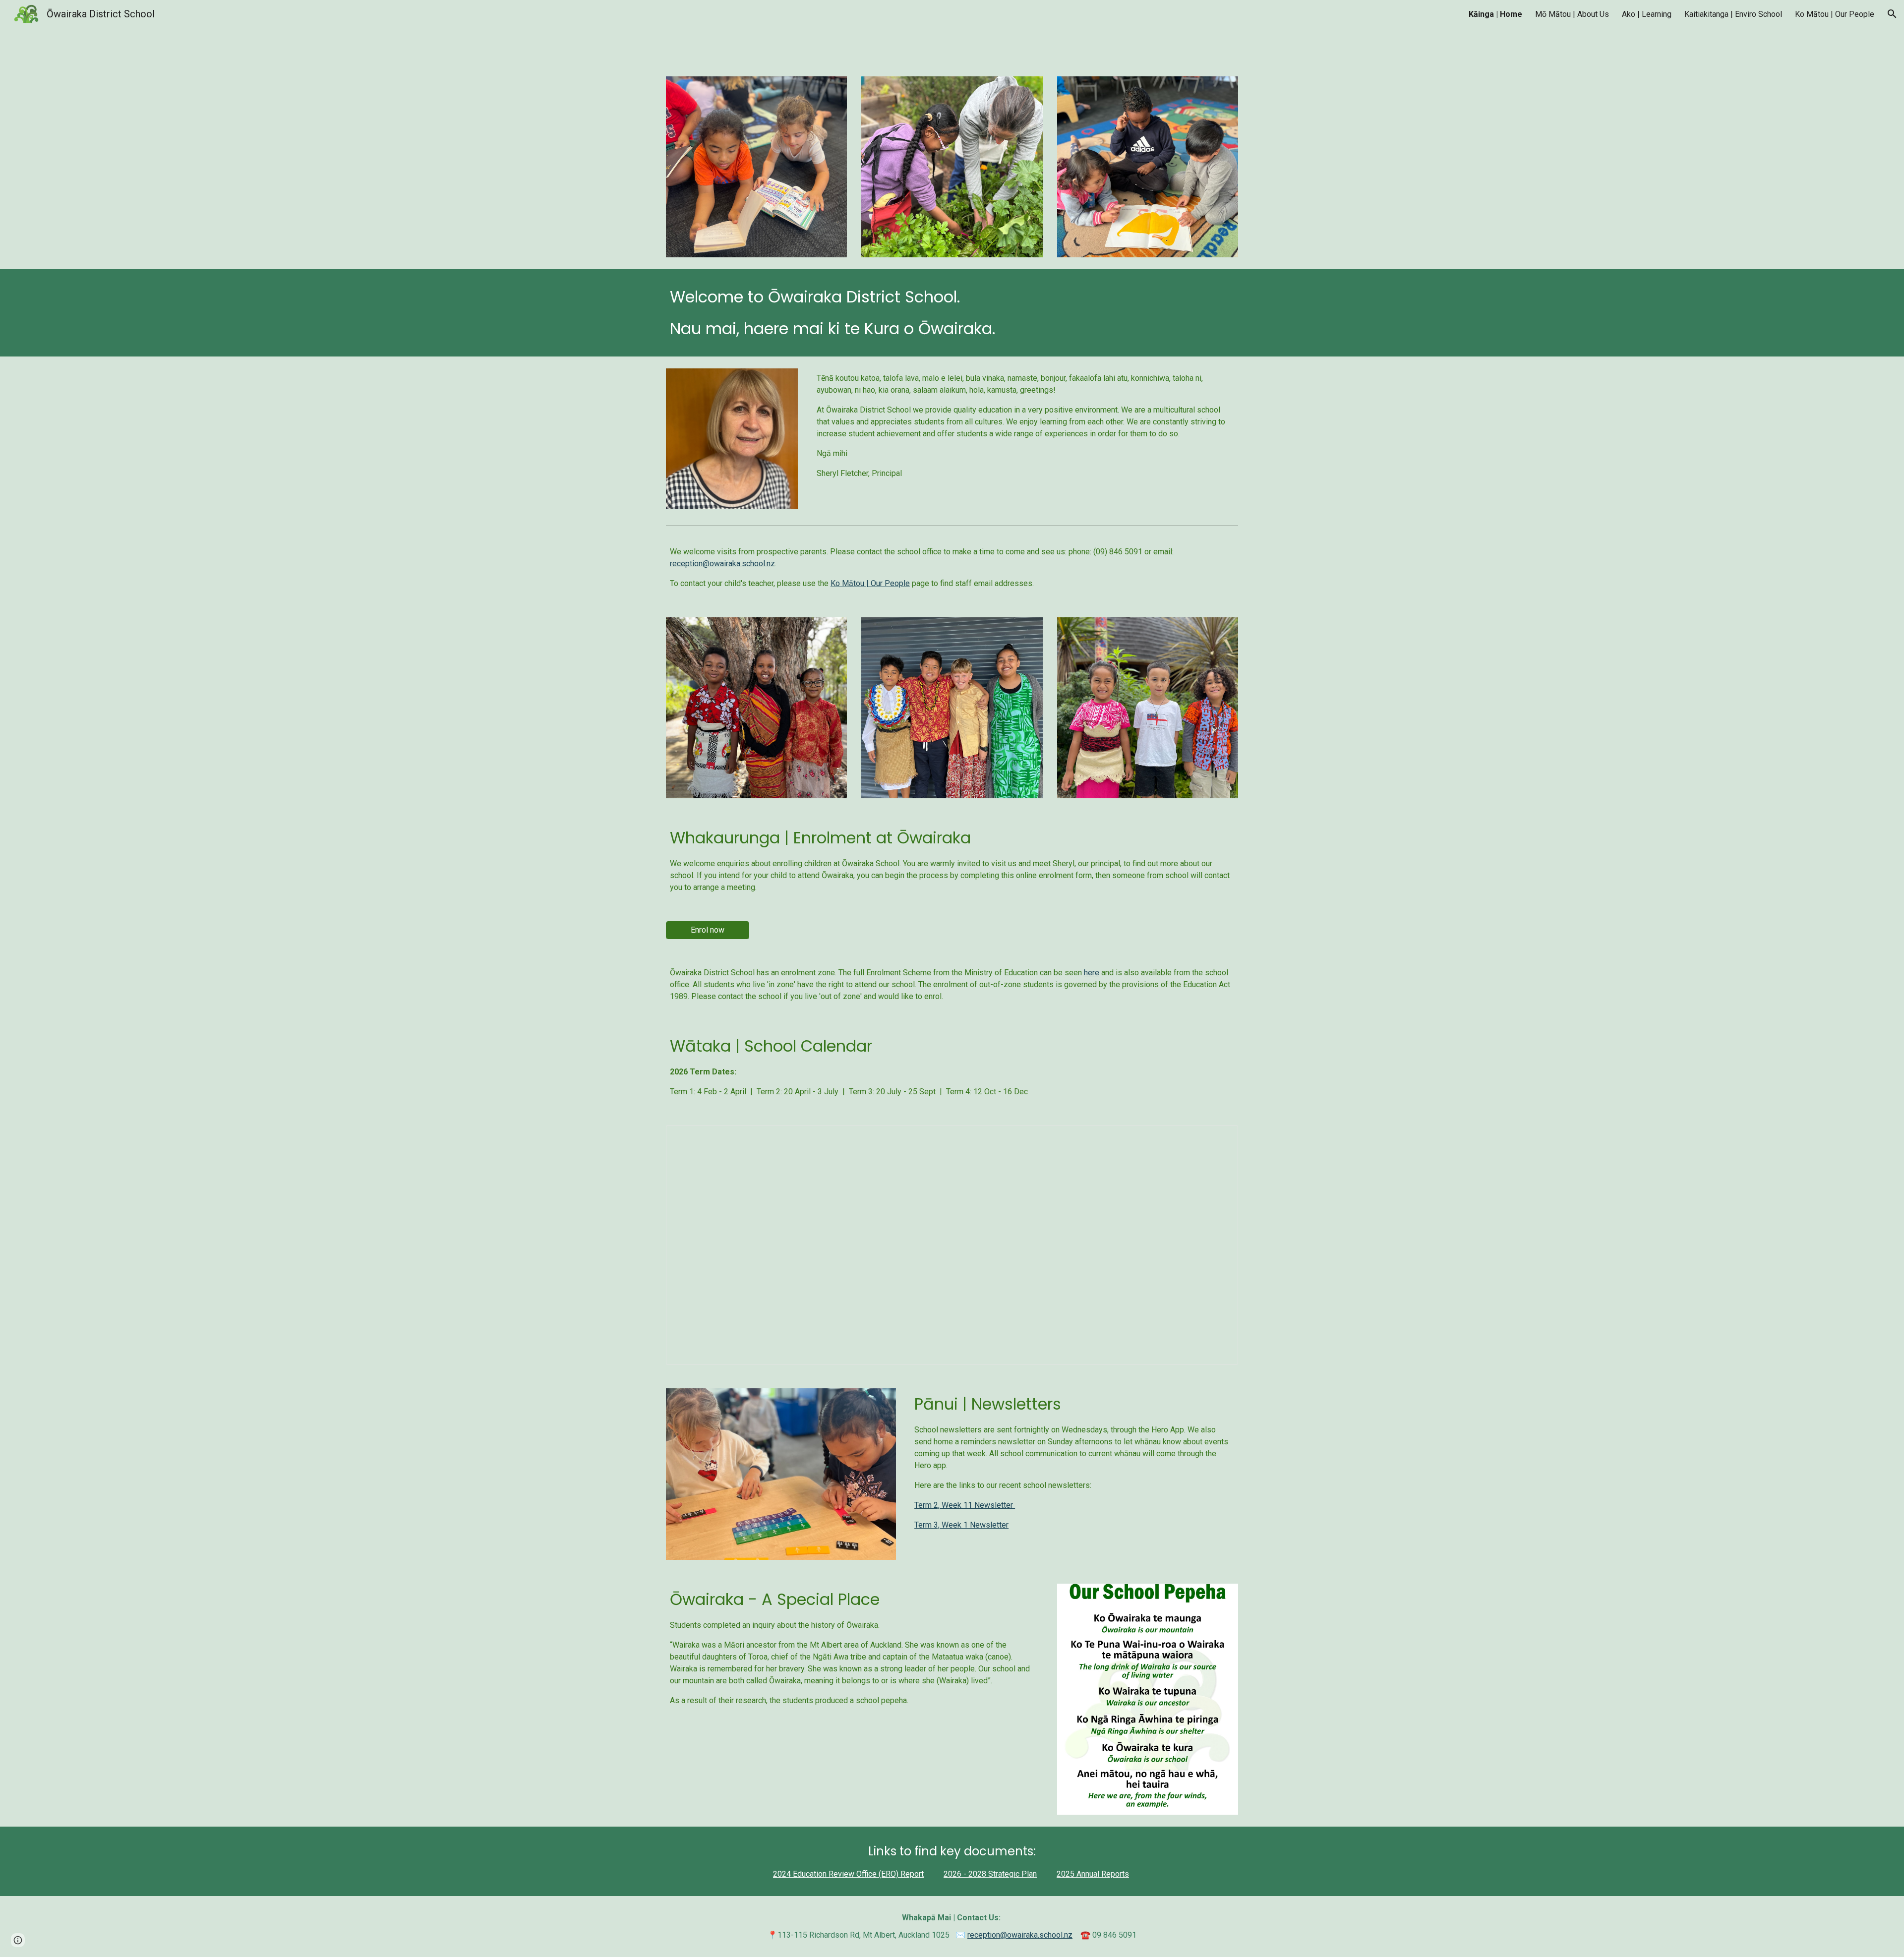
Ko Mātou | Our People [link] (1835, 14)
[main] (952, 313)
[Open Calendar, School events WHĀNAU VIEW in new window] (1219, 1138)
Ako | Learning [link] (1647, 14)
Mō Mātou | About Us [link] (1572, 14)
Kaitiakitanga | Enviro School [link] (1733, 14)
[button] (1892, 14)
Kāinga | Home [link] (1495, 14)
